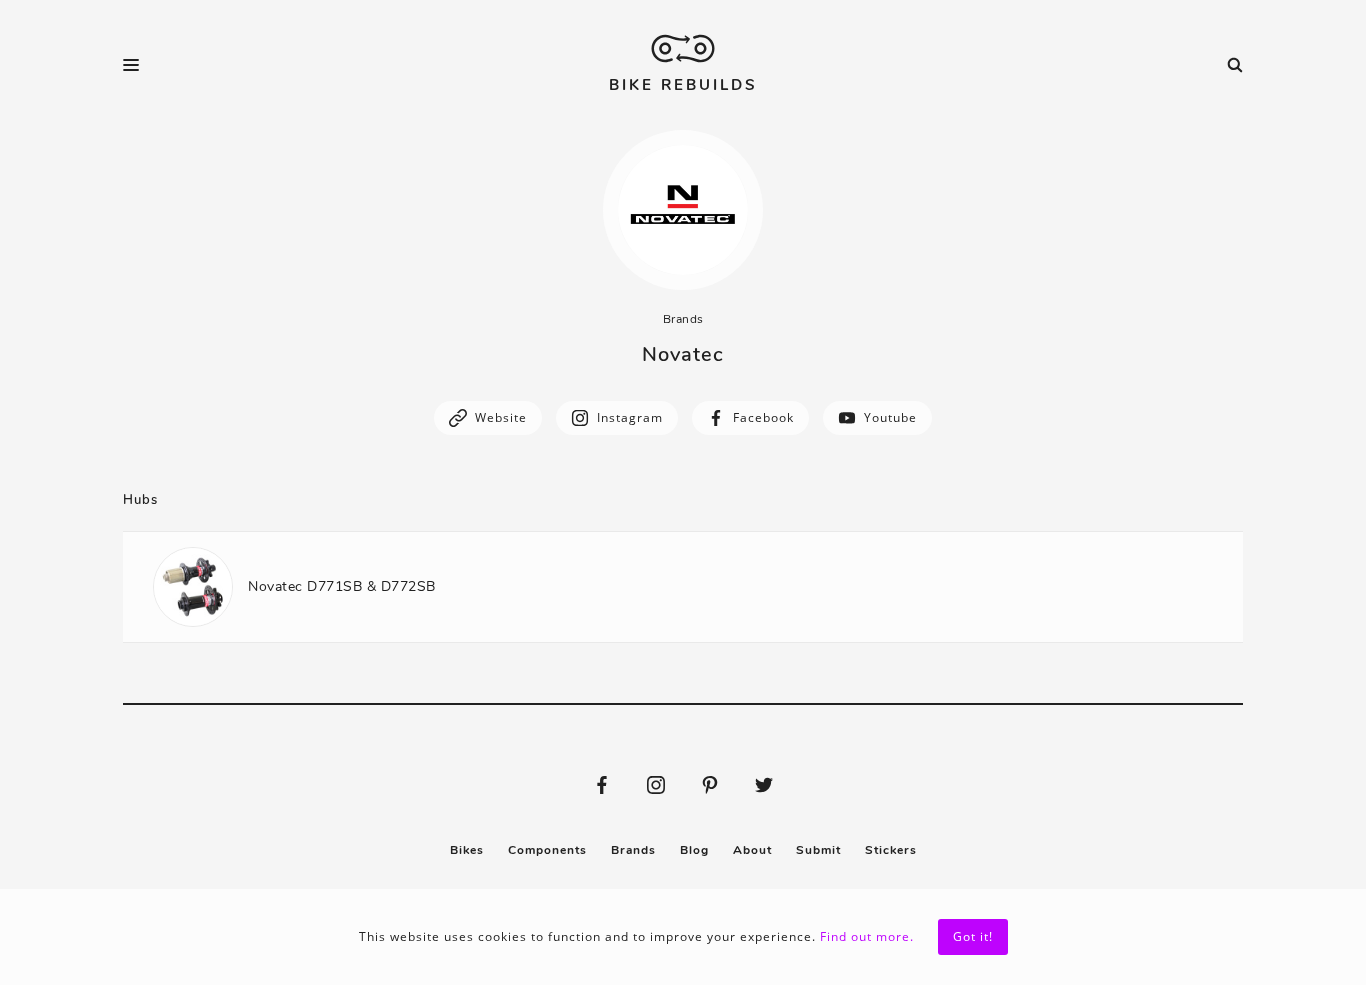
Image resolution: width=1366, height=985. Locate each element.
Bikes (467, 850)
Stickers (891, 850)
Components (547, 850)
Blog (694, 850)
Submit (818, 850)
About (752, 850)
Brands (683, 319)
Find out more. (867, 936)
